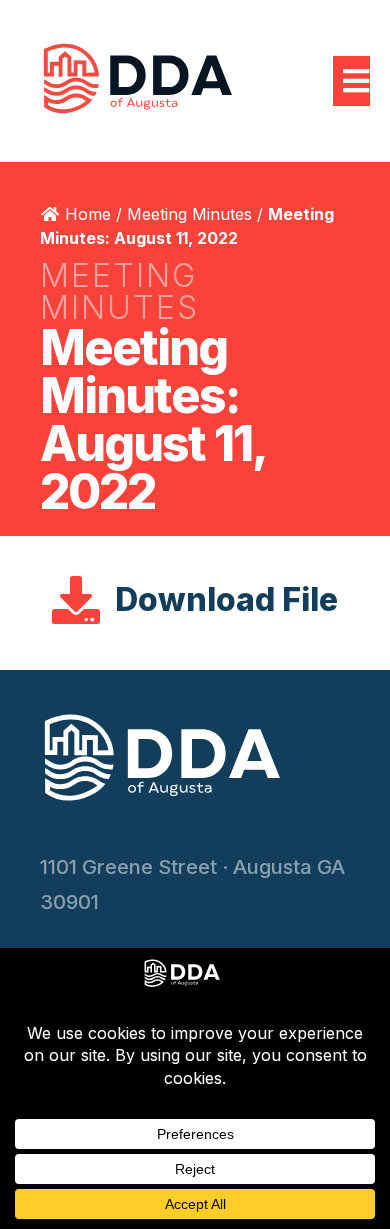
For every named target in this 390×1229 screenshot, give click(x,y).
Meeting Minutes (189, 214)
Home (88, 214)
